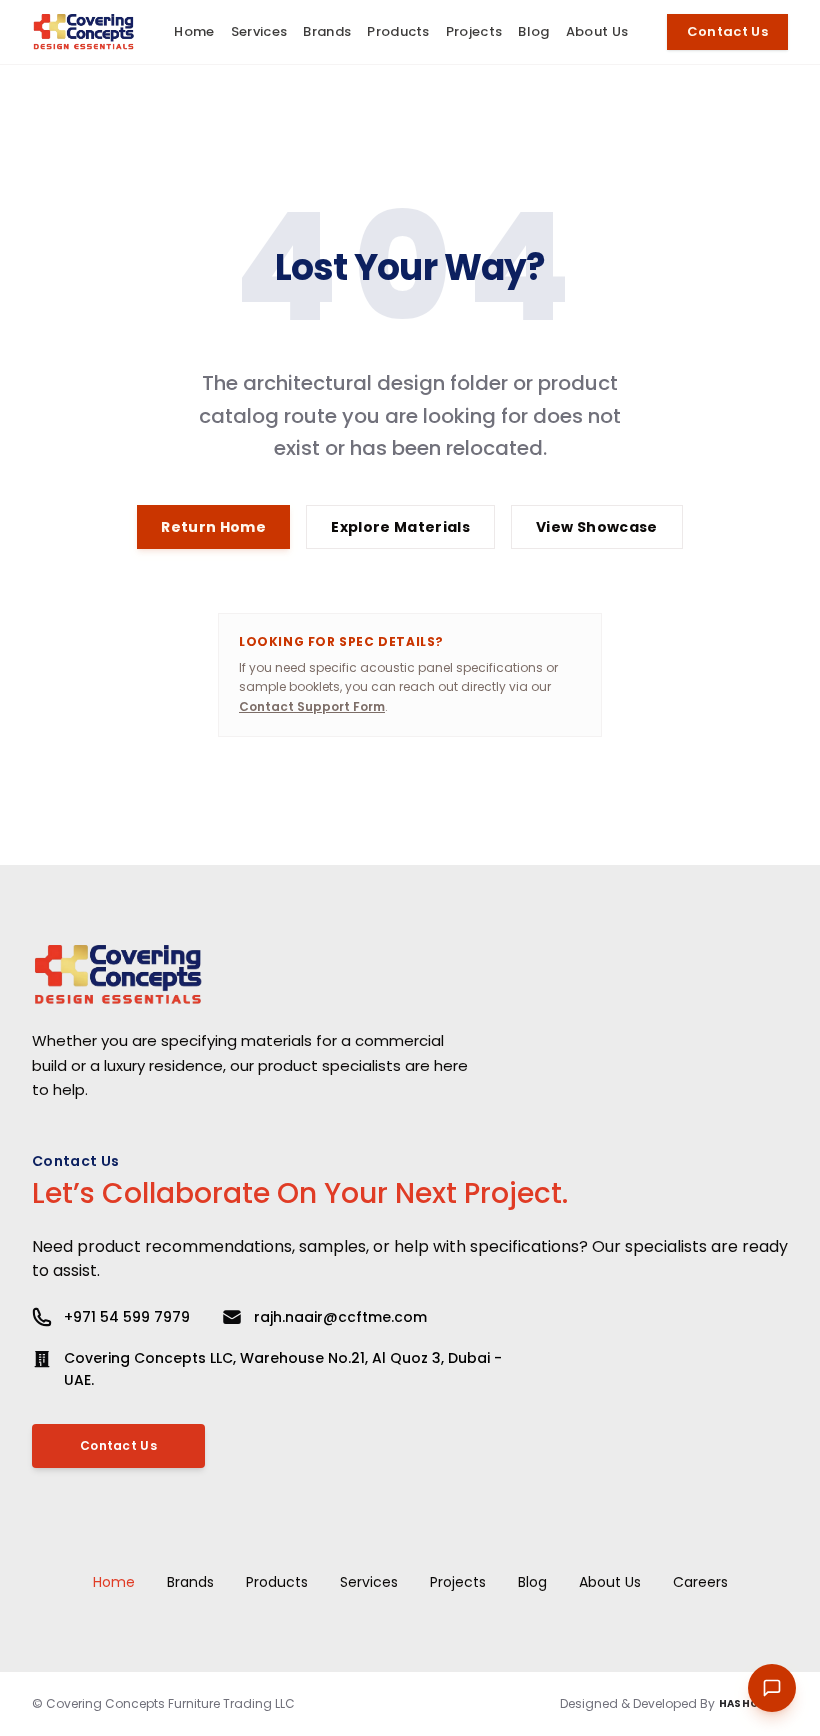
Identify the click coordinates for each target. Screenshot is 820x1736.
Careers (700, 1582)
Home (114, 1582)
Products (277, 1582)
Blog (532, 1582)
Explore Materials (400, 527)
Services (369, 1582)
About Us (610, 1582)
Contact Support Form (312, 706)
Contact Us (727, 31)
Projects (458, 1582)
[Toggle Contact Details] (772, 1688)
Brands (190, 1582)
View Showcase (597, 527)
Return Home (213, 527)
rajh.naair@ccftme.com (340, 1317)
